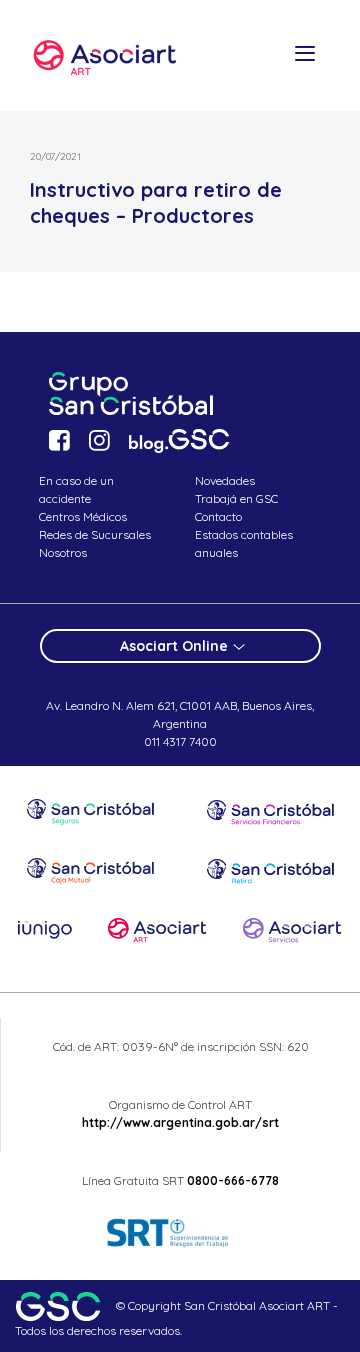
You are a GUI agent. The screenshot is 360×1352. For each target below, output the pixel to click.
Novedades (225, 480)
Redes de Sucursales (95, 534)
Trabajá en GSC (236, 498)
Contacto (218, 516)
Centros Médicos (83, 516)
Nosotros (63, 552)
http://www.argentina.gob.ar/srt (180, 1122)
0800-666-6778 (233, 1180)
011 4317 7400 (180, 741)
